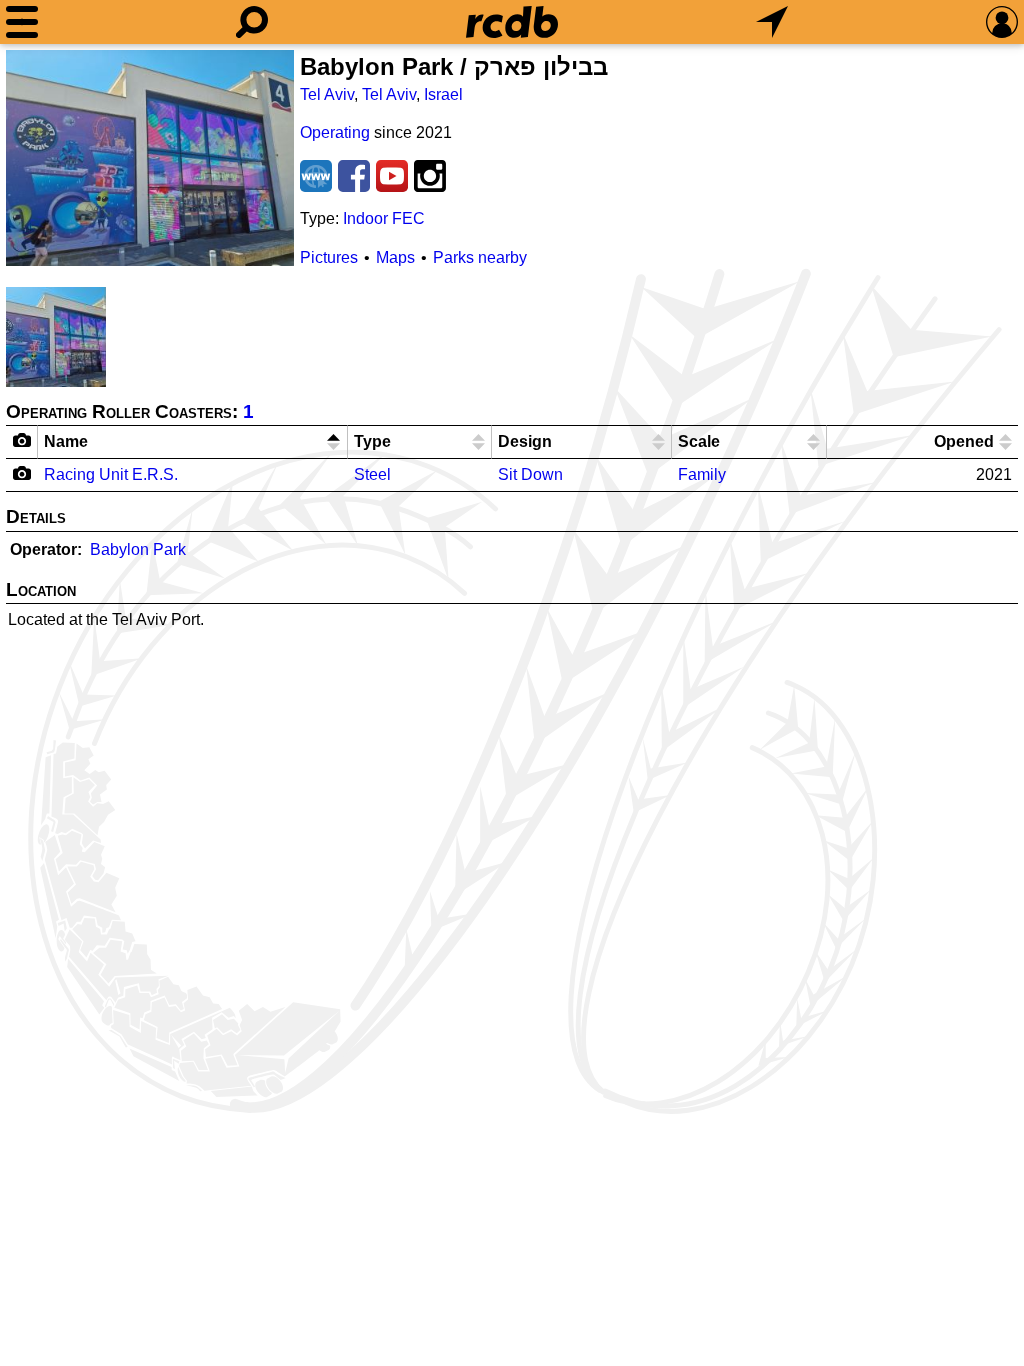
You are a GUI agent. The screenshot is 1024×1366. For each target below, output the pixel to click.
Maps (395, 257)
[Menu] (22, 22)
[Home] (512, 22)
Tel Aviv (327, 94)
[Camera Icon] (22, 473)
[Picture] (150, 158)
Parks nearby (480, 257)
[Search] (252, 22)
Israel (443, 94)
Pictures (329, 257)
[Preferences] (1002, 22)
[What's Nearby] (772, 22)
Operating (335, 132)
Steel (372, 474)
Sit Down (530, 474)
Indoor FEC (384, 218)
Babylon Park (138, 549)
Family (702, 474)
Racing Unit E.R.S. (111, 474)
